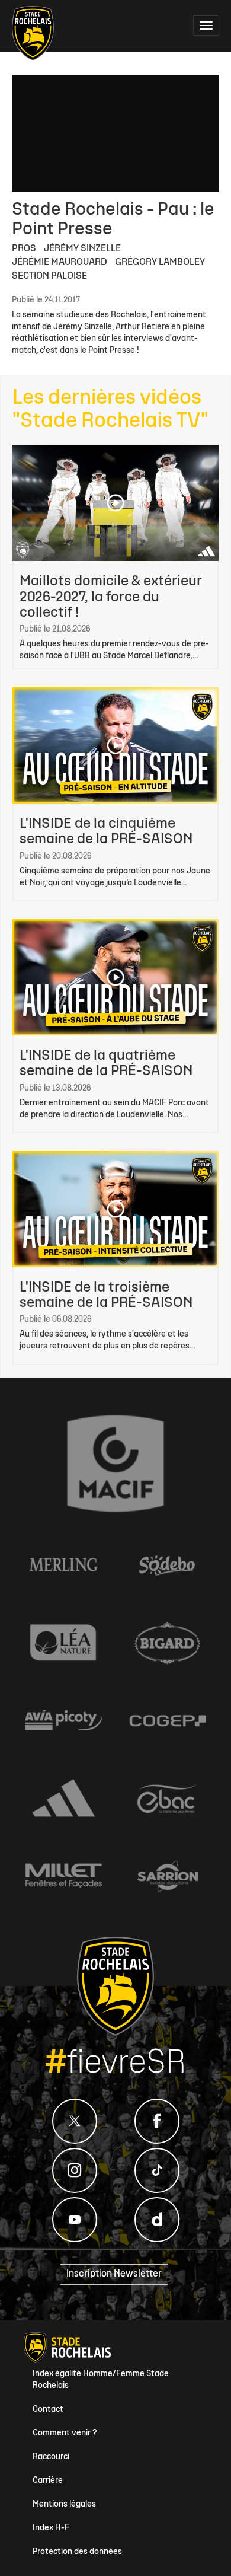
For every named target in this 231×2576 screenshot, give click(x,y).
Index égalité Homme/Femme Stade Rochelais (101, 2380)
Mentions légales (64, 2505)
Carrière (48, 2481)
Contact (48, 2410)
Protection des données (77, 2552)
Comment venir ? (65, 2433)
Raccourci (51, 2457)
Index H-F (51, 2528)
